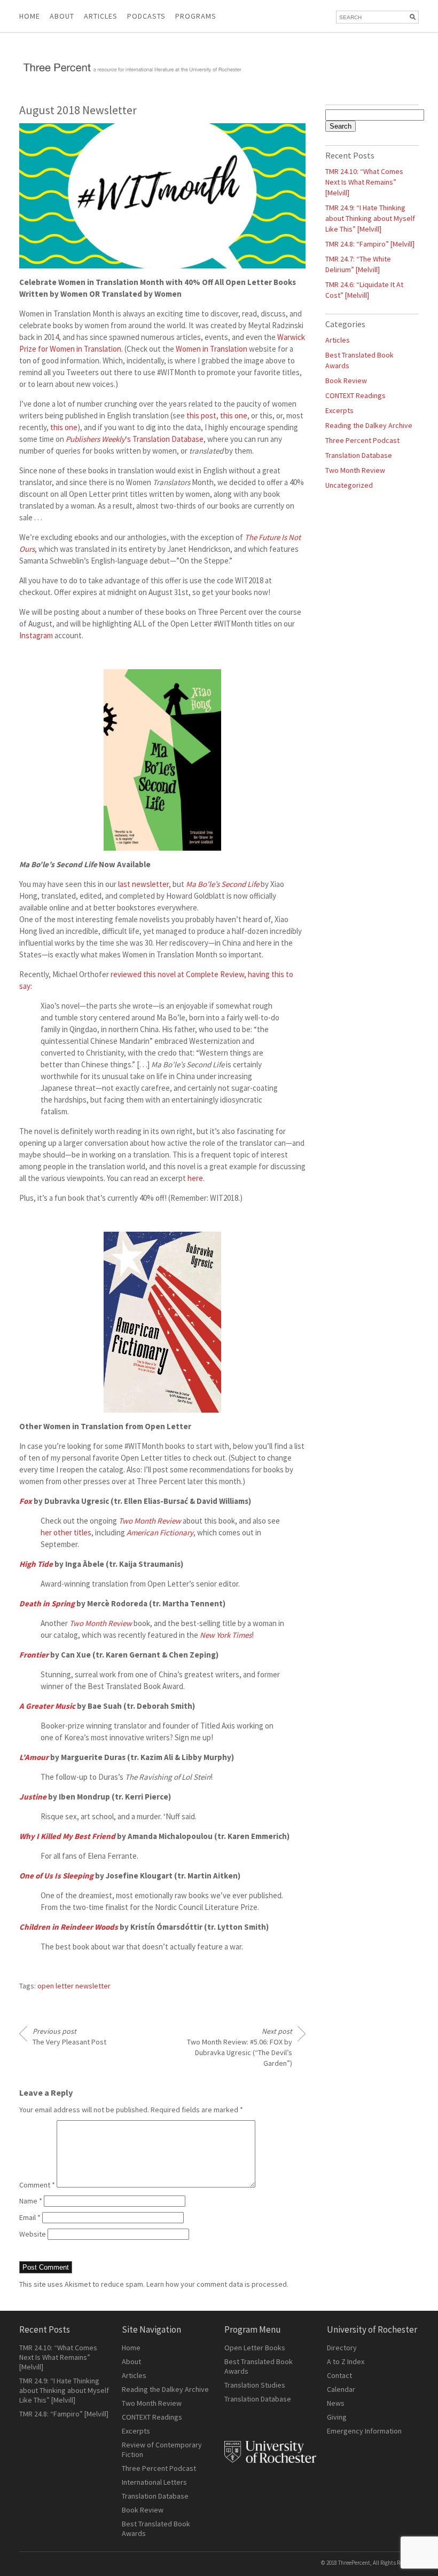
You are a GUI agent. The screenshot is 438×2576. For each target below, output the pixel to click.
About (62, 16)
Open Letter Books (255, 2348)
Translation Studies (255, 2385)
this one (234, 415)
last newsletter (143, 884)
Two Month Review (355, 470)
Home (30, 16)
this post (201, 415)
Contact (339, 2375)
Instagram (36, 635)
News (336, 2403)
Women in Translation (212, 349)
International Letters (154, 2482)
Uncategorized (349, 485)
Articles (338, 340)
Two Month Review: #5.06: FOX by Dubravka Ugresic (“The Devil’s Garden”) (240, 2047)
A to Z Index (346, 2361)
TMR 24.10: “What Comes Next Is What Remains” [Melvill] (364, 182)
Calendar (341, 2389)
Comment (37, 2185)
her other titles (66, 1532)
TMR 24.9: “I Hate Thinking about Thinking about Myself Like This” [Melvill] (370, 218)
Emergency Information (364, 2431)
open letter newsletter (74, 1986)
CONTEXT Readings (355, 395)
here (195, 1178)
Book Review (346, 381)
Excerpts (339, 410)
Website (33, 2234)
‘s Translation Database (135, 439)
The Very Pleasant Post (69, 2036)
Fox (26, 1501)
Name (31, 2201)
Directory (342, 2348)
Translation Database (359, 455)
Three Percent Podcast (362, 440)
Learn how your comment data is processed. (217, 2284)
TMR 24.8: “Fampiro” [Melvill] (370, 244)
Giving (337, 2417)
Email (30, 2217)
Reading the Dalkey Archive (369, 425)
